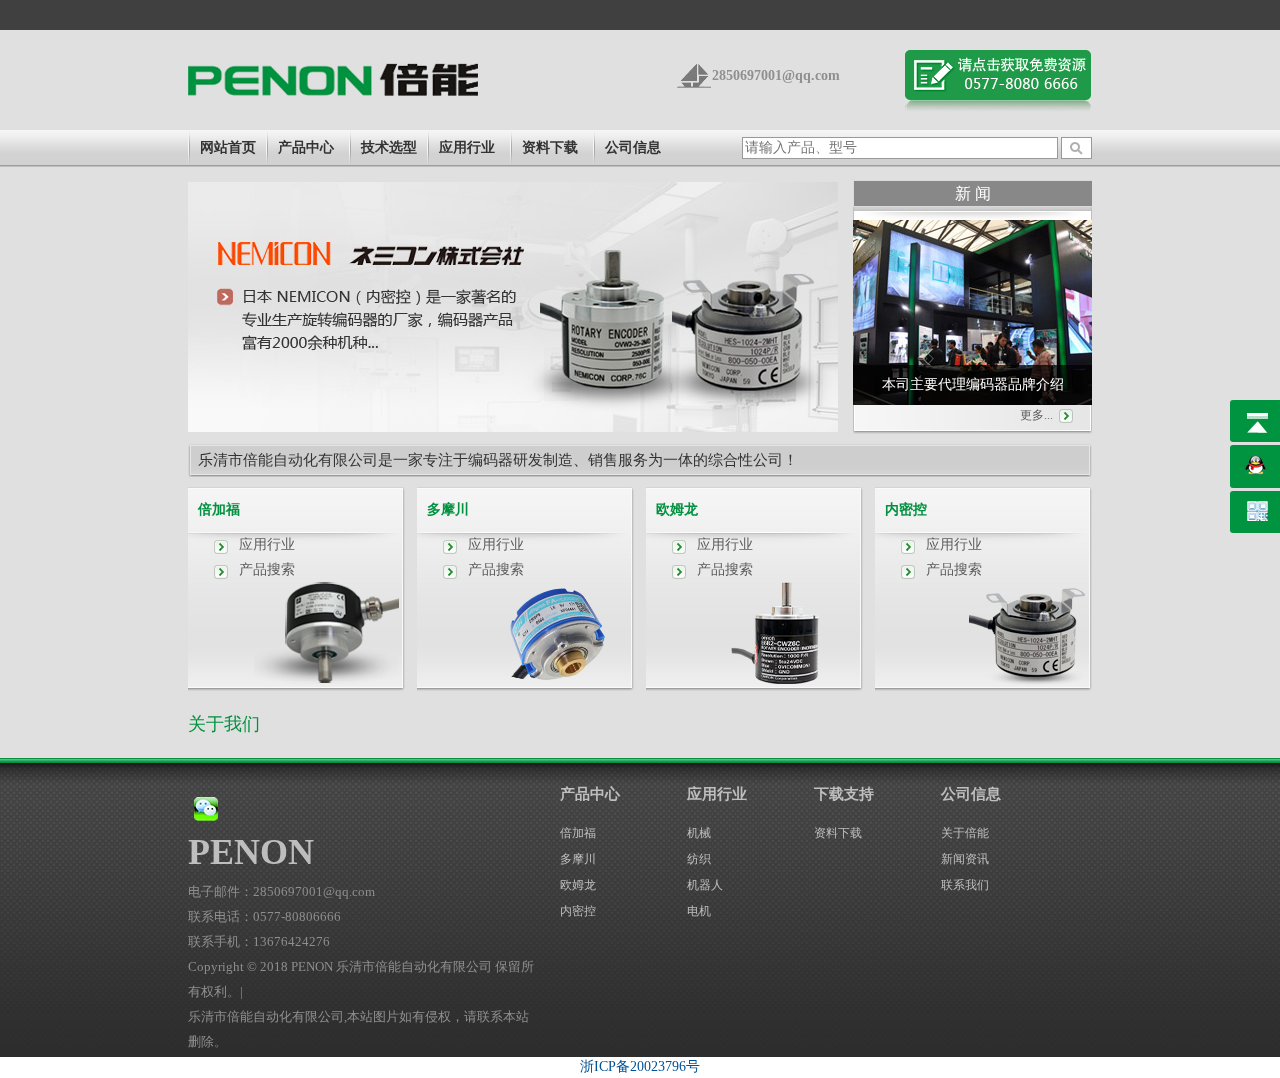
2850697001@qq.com (776, 75)
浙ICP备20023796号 (640, 1066)
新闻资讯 (965, 859)
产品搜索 (267, 569)
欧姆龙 (677, 509)
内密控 (906, 509)
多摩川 (448, 509)
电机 (699, 911)
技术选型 (389, 147)
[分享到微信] (206, 808)
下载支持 (844, 794)
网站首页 (228, 147)
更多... (1036, 415)
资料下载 (550, 147)
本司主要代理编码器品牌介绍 (973, 384)
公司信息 (633, 147)
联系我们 (965, 885)
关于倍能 (965, 833)
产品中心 (306, 147)
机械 (699, 833)
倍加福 (219, 509)
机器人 (705, 885)
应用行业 (467, 147)
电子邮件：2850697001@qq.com (281, 891)
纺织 (699, 859)
